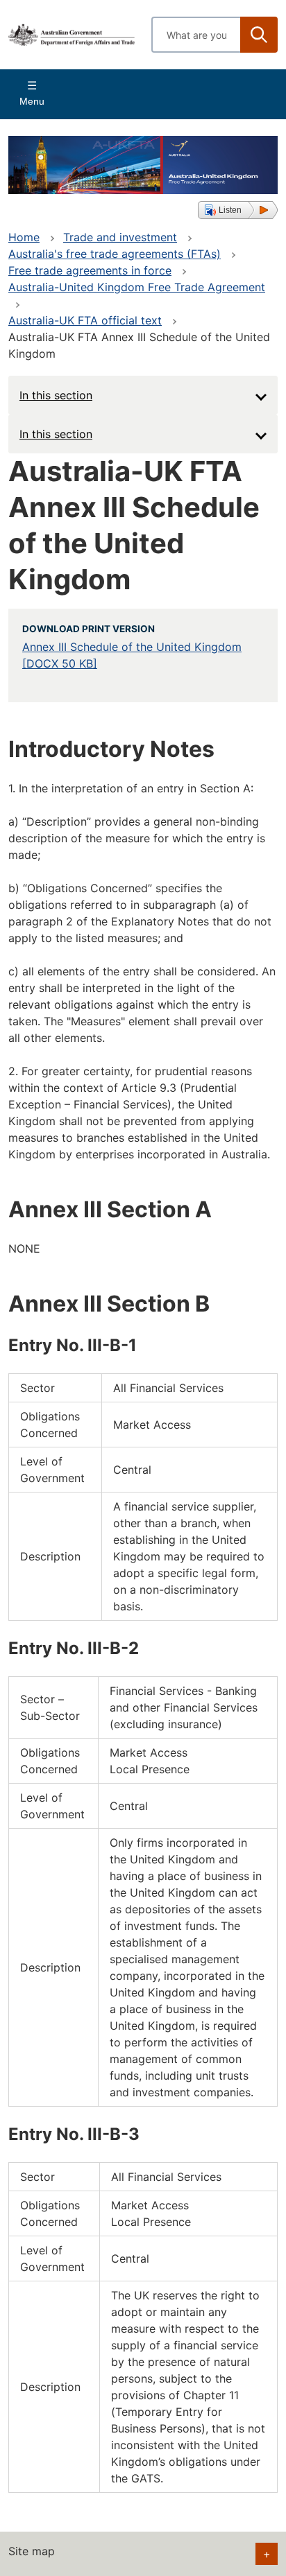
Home (24, 237)
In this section (56, 395)
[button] (238, 210)
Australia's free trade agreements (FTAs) (115, 254)
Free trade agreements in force (90, 270)
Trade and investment (120, 237)
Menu (32, 101)
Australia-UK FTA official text (85, 320)
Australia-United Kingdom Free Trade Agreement (137, 287)
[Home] (71, 34)
